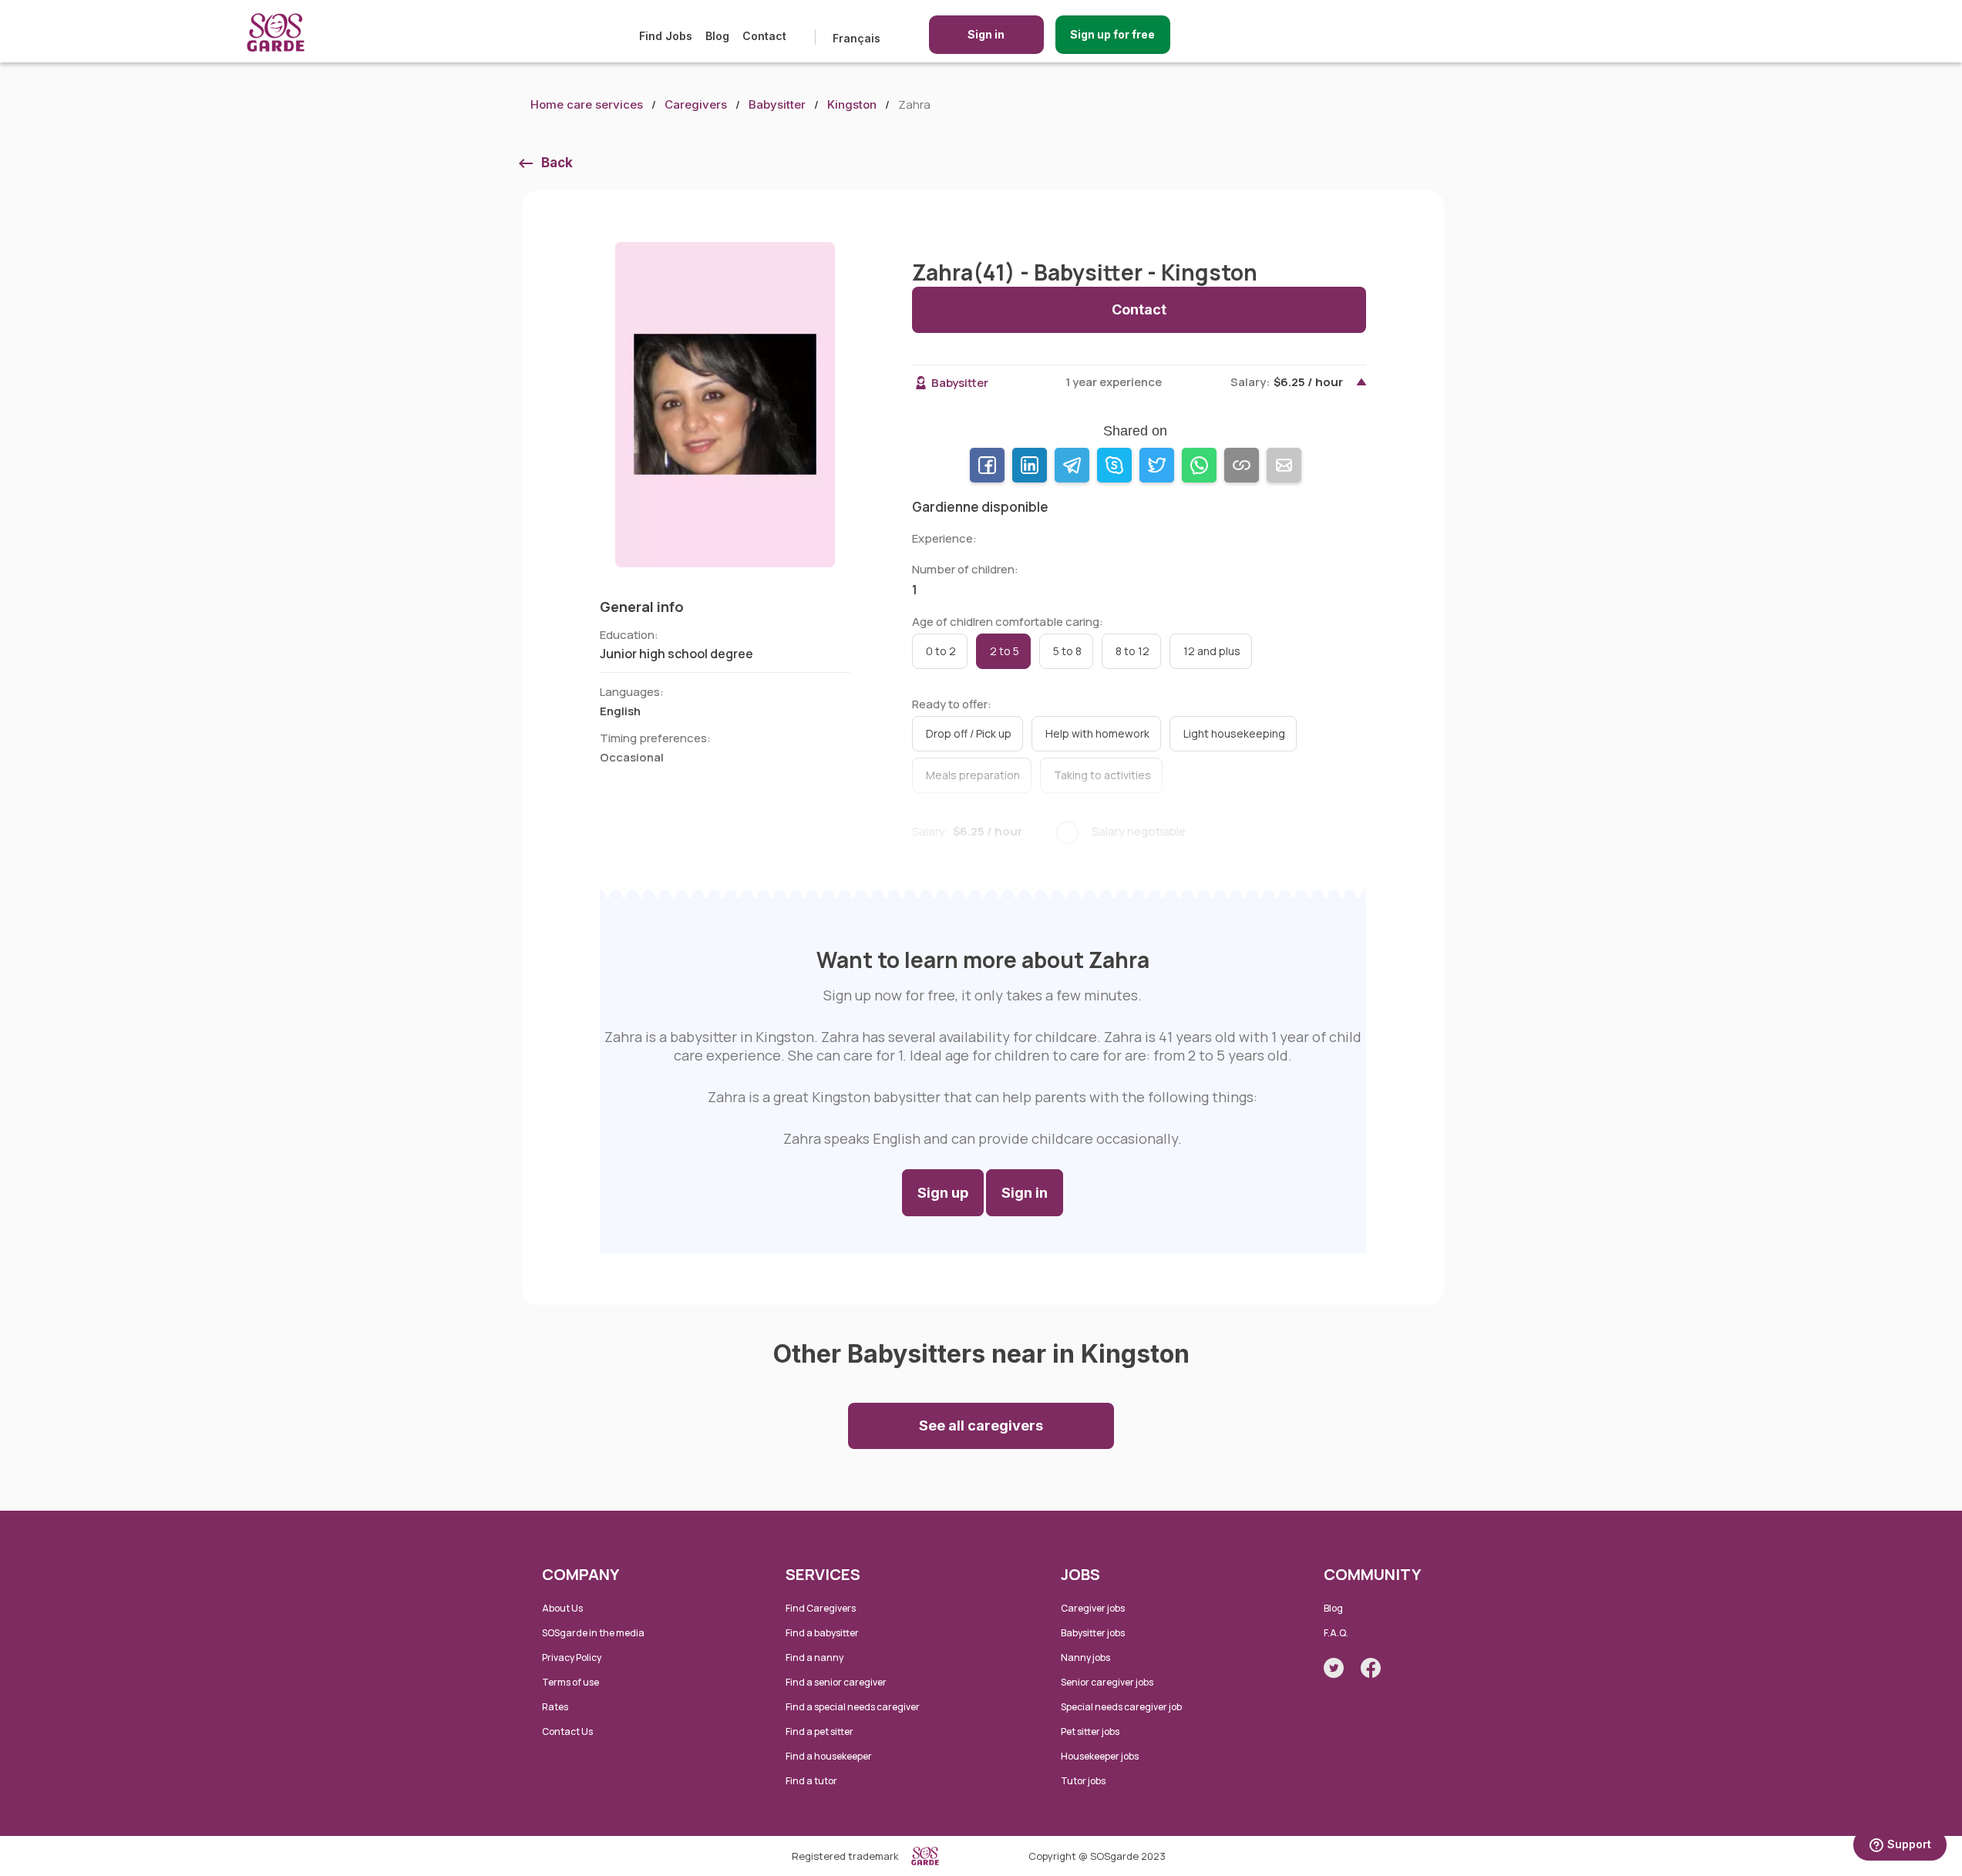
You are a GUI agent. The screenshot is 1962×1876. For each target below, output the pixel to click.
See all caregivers (981, 1425)
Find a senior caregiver (836, 1682)
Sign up (943, 1193)
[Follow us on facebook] (1371, 1668)
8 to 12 (1132, 651)
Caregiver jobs (1093, 1608)
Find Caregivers (821, 1608)
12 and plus (1212, 651)
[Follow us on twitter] (1334, 1668)
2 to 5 (1005, 651)
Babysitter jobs (1093, 1633)
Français (856, 38)
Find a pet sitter (819, 1731)
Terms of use (570, 1682)
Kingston (852, 104)
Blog (717, 36)
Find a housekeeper (829, 1756)
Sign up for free (1112, 34)
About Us (562, 1608)
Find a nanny (814, 1657)
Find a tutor (811, 1781)
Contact (764, 36)
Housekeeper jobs (1100, 1756)
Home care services (587, 104)
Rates (555, 1707)
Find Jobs (666, 36)
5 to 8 (1067, 651)
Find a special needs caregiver (853, 1707)
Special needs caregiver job (1121, 1707)
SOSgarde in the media (593, 1633)
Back (557, 163)
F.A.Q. (1336, 1633)
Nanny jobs (1085, 1657)
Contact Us (567, 1731)
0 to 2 (941, 651)
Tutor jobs (1083, 1781)
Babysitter (777, 104)
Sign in (986, 34)
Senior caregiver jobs (1107, 1682)
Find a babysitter (822, 1633)
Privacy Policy (572, 1657)
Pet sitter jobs (1090, 1731)
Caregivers (696, 104)
